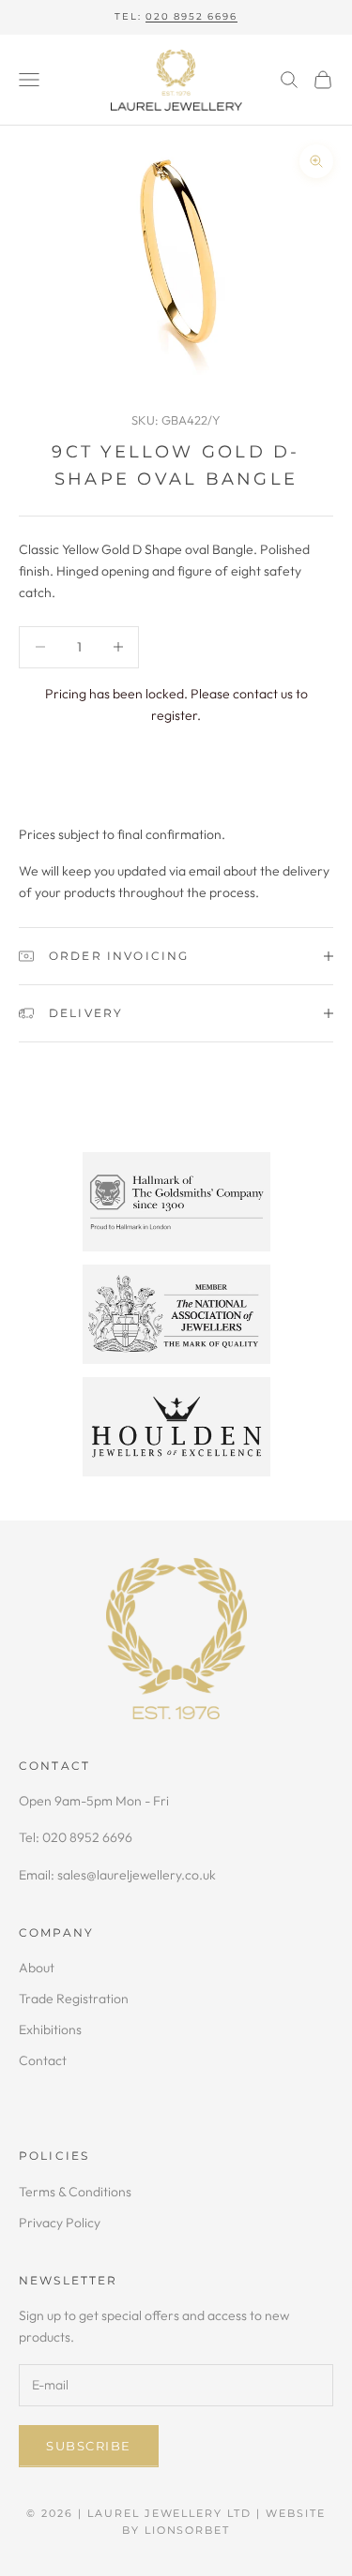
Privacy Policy (60, 2223)
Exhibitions (50, 2029)
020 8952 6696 (191, 16)
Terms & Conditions (75, 2192)
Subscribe (89, 2446)
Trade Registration (74, 1999)
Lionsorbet (188, 2530)
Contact (43, 2060)
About (37, 1968)
